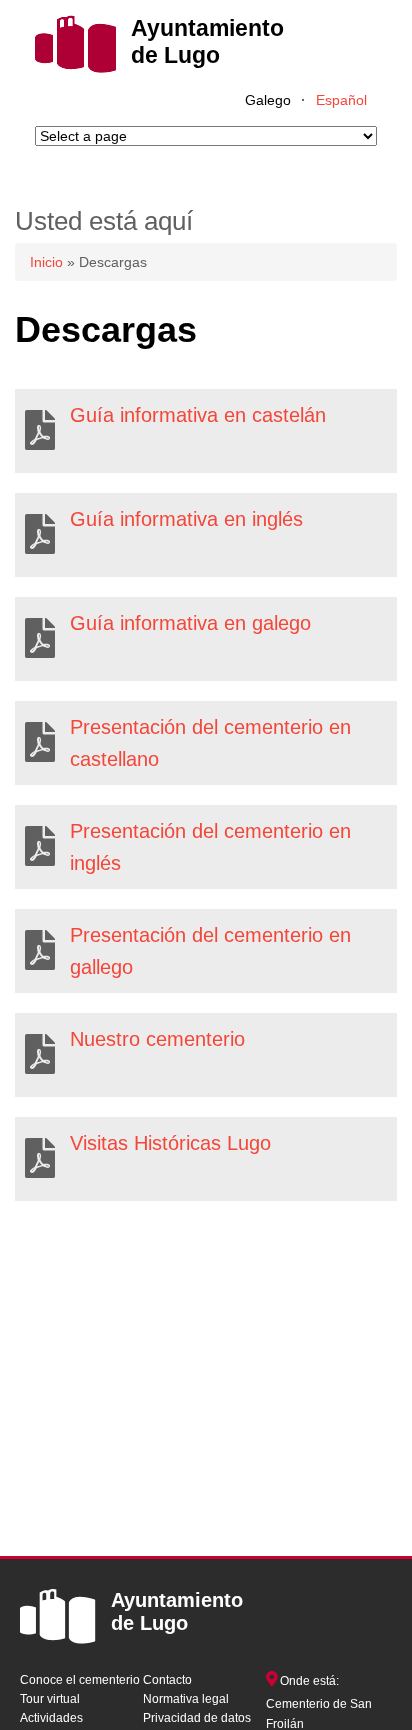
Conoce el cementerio (80, 1680)
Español (341, 100)
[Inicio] (75, 68)
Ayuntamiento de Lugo (207, 41)
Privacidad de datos (197, 1718)
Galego (268, 100)
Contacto (167, 1680)
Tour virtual (50, 1699)
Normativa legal (186, 1699)
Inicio (46, 262)
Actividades (51, 1718)
